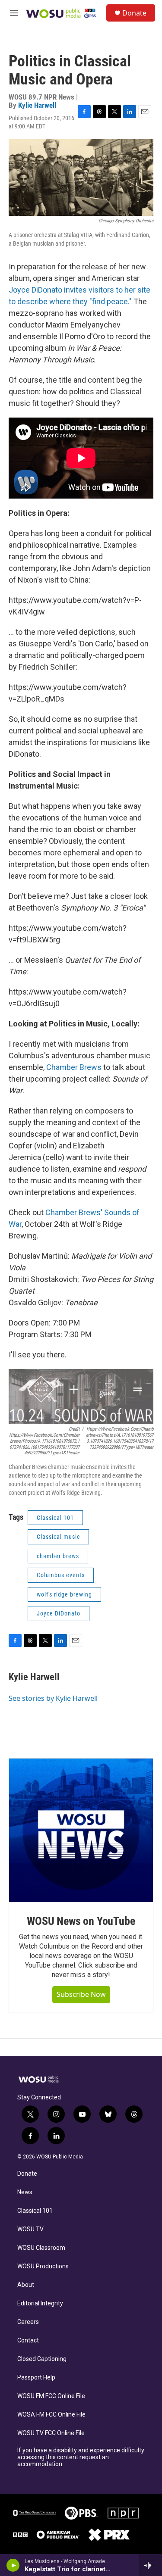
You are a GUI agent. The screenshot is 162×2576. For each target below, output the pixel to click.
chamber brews (58, 1556)
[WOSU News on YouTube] (81, 1830)
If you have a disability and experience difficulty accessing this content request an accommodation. (81, 2457)
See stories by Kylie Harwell (53, 1698)
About (26, 2285)
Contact (28, 2341)
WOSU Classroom (41, 2248)
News (25, 2192)
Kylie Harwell (37, 105)
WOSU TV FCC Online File (51, 2433)
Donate (134, 13)
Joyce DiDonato (59, 1613)
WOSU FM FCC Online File (51, 2396)
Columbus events (61, 1575)
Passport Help (36, 2378)
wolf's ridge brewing (64, 1594)
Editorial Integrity (40, 2303)
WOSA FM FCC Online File (51, 2415)
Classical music (58, 1537)
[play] (13, 2565)
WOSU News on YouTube (81, 1921)
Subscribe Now (81, 1994)
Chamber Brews (74, 1067)
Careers (28, 2322)
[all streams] (151, 2565)
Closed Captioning (42, 2359)
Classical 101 (35, 2211)
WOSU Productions (43, 2266)
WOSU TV (30, 2229)
